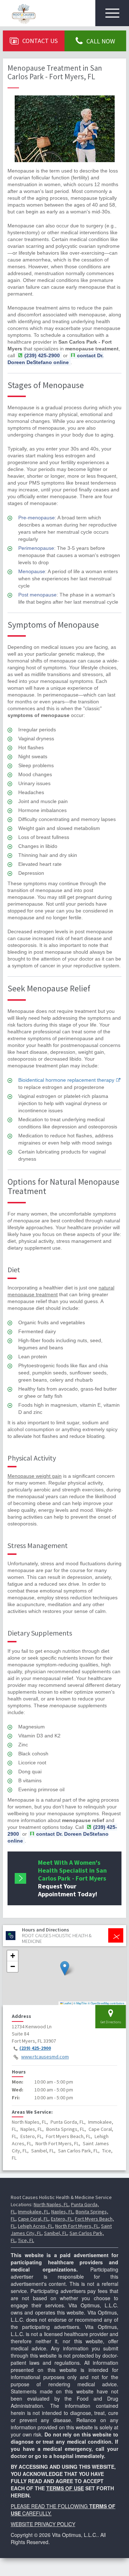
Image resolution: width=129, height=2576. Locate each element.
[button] (65, 1968)
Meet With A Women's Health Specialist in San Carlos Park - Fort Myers (72, 1878)
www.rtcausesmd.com (45, 2057)
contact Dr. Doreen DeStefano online (56, 359)
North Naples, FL (51, 2204)
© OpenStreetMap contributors (106, 2003)
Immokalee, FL (33, 2212)
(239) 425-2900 (35, 2048)
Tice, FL (26, 2240)
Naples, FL (62, 2212)
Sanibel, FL (56, 2233)
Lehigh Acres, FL (35, 2226)
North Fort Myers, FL (77, 2226)
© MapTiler (80, 2003)
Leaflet (67, 2003)
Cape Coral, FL (33, 2219)
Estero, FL (62, 2219)
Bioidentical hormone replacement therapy (66, 1080)
